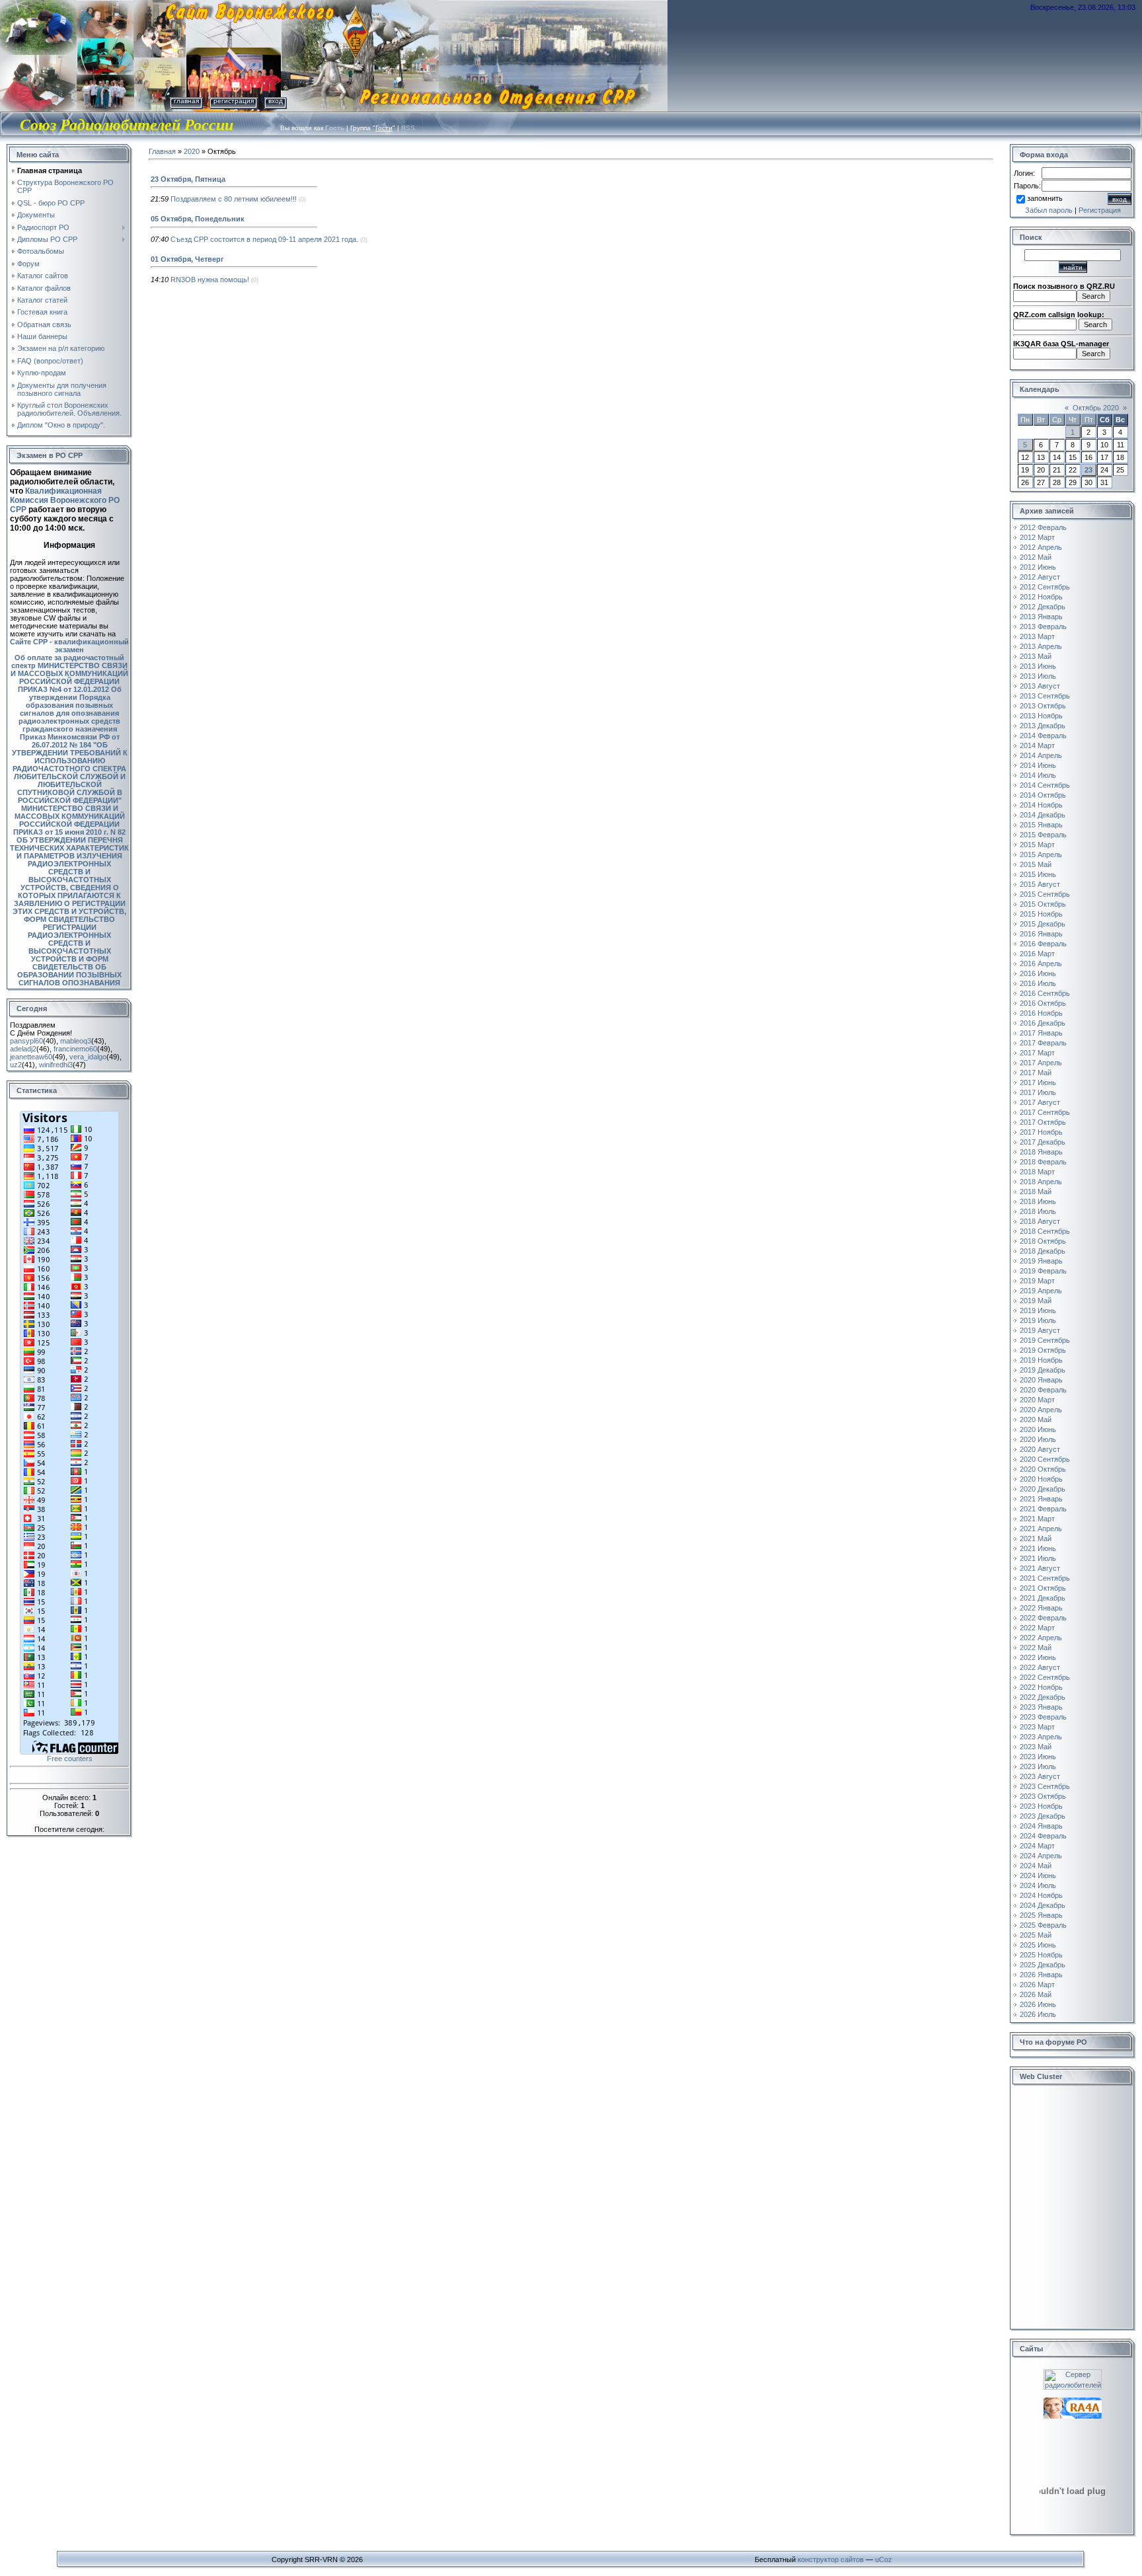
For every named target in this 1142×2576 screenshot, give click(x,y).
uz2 (16, 1065)
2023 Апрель (1041, 1737)
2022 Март (1037, 1628)
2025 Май (1036, 1935)
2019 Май (1036, 1301)
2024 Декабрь (1043, 1905)
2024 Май (1036, 1866)
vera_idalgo (88, 1057)
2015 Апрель (1041, 854)
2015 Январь (1041, 825)
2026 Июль (1038, 2014)
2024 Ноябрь (1041, 1895)
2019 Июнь (1038, 1310)
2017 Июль (1038, 1092)
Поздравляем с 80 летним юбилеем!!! (234, 199)
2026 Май (1036, 1994)
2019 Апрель (1041, 1291)
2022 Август (1040, 1667)
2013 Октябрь (1043, 706)
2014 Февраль (1043, 736)
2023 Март (1037, 1727)
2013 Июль (1038, 676)
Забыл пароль (1049, 210)
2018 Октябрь (1043, 1241)
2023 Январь (1041, 1707)
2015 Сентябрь (1045, 894)
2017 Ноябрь (1041, 1132)
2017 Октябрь (1043, 1122)
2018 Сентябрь (1045, 1231)
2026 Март (1037, 1985)
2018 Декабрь (1043, 1251)
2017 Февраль (1043, 1043)
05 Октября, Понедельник (198, 219)
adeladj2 (23, 1049)
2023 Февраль (1043, 1717)
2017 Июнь (1038, 1082)
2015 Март (1037, 845)
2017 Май (1036, 1073)
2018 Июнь (1038, 1201)
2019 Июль (1038, 1320)
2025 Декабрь (1043, 1965)
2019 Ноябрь (1041, 1360)
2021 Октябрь (1043, 1588)
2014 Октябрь (1043, 795)
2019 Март (1037, 1281)
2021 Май (1036, 1538)
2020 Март (1037, 1400)
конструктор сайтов (831, 2559)
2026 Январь (1041, 1975)
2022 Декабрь (1043, 1697)
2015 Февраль (1043, 835)
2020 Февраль (1043, 1390)
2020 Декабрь (1043, 1489)
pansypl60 (26, 1041)
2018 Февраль (1043, 1162)
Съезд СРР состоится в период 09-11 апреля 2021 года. (264, 239)
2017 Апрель (1041, 1063)
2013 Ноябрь (1041, 716)
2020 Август (1040, 1449)
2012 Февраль (1043, 527)
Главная (186, 101)
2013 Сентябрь (1045, 696)
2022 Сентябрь (1045, 1677)
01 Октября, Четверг (187, 259)
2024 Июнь (1038, 1875)
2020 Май (1036, 1420)
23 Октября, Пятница (188, 179)
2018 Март (1037, 1172)
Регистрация (234, 101)
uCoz (884, 2559)
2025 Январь (1041, 1915)
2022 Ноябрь (1041, 1687)
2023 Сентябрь (1045, 1786)
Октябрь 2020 (1096, 408)
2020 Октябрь (1043, 1469)
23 (1088, 470)
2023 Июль (1038, 1766)
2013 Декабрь (1043, 726)
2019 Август (1040, 1330)
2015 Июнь (1038, 874)
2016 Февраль (1043, 944)
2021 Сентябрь (1045, 1578)
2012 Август (1040, 577)
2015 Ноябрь (1041, 914)
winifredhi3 (56, 1065)
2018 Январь (1041, 1152)
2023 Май (1036, 1747)
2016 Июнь (1038, 973)
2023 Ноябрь (1041, 1806)
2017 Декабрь (1043, 1142)
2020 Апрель (1041, 1410)
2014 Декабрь (1043, 815)
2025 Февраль (1043, 1925)
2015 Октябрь (1043, 904)
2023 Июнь (1038, 1757)
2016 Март (1037, 954)
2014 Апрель (1041, 755)
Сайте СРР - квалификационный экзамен (69, 646)
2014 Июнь (1038, 765)
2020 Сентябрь (1045, 1459)
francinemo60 (75, 1049)
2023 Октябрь (1043, 1796)
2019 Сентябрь (1045, 1340)
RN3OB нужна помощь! (210, 280)
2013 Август (1040, 686)
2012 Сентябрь (1045, 587)
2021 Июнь (1038, 1548)
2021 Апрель (1041, 1529)
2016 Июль (1038, 983)
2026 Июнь (1038, 2004)
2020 (192, 151)
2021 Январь (1041, 1499)
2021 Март (1037, 1519)
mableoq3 (76, 1041)
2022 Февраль (1043, 1618)
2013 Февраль (1043, 626)
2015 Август (1040, 884)
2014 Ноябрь (1041, 805)
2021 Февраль (1043, 1509)
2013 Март (1037, 636)
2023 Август (1040, 1776)
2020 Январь (1041, 1380)
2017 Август (1040, 1102)
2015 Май (1036, 864)
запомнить (1045, 198)
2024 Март (1037, 1846)
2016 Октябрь (1043, 1003)
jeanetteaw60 (31, 1057)
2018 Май (1036, 1192)
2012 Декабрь (1043, 607)
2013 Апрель (1041, 646)
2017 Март (1037, 1053)
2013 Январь (1041, 617)
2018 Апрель (1041, 1182)
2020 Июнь (1038, 1429)
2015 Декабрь (1043, 924)
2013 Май (1036, 656)
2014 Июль (1038, 775)
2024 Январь (1041, 1826)
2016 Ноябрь (1041, 1013)
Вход (276, 101)
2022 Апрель (1041, 1638)
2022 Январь (1041, 1608)
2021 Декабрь (1043, 1598)
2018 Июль (1038, 1211)
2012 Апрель (1041, 547)
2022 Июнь (1038, 1657)
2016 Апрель (1041, 964)
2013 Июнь (1038, 666)
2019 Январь (1041, 1261)
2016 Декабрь (1043, 1023)
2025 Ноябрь (1041, 1955)
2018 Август (1040, 1221)
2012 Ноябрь (1041, 597)
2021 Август (1040, 1568)
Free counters (70, 1759)
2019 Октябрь (1043, 1350)
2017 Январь (1041, 1033)
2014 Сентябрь (1045, 785)
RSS (408, 128)
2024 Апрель (1041, 1856)
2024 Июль (1038, 1885)
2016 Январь (1041, 934)
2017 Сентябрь (1045, 1112)
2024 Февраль (1043, 1836)
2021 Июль (1038, 1558)
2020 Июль (1038, 1439)
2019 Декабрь (1043, 1370)
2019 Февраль (1043, 1271)
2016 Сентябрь (1045, 993)
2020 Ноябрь (1041, 1479)
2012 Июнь (1038, 567)
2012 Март (1037, 537)
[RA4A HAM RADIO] (1073, 2402)
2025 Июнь (1038, 1945)
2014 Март (1037, 745)
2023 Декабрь (1043, 1816)
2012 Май (1036, 557)
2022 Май (1036, 1648)
